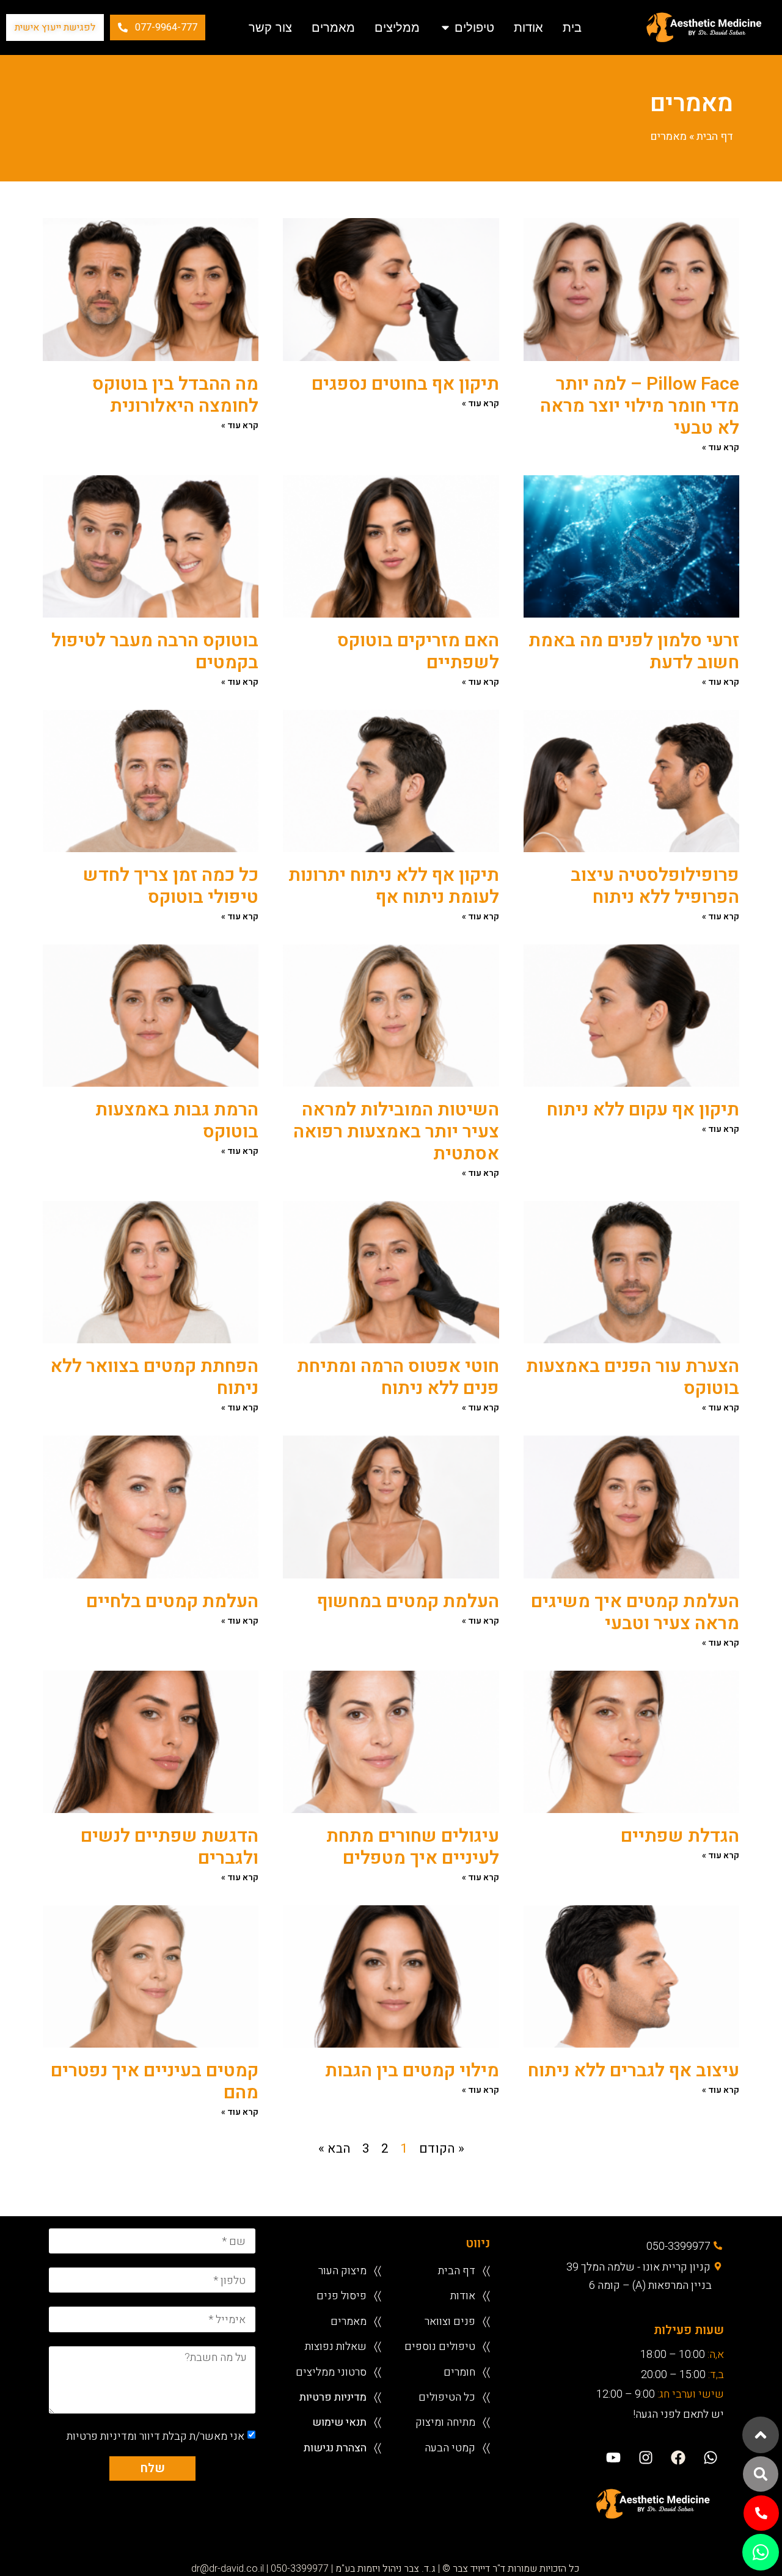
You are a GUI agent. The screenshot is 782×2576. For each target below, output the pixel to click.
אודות (463, 2295)
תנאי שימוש (339, 2422)
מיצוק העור (342, 2270)
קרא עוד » (721, 447)
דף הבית (715, 137)
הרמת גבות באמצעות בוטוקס (177, 1121)
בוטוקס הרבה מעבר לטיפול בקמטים (155, 652)
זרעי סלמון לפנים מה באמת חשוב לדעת (634, 652)
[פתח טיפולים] (445, 27)
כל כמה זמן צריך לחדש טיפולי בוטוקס (171, 886)
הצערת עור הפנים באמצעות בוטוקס (633, 1377)
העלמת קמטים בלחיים (172, 1602)
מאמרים (349, 2321)
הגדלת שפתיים (680, 1836)
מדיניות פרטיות (333, 2397)
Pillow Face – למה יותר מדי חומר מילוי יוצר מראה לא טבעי (640, 406)
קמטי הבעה (450, 2447)
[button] (761, 2474)
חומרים (459, 2372)
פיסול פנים (342, 2295)
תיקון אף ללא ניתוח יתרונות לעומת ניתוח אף (394, 886)
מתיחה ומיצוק (445, 2422)
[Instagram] (645, 2457)
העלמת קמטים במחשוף (408, 1602)
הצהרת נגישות (335, 2447)
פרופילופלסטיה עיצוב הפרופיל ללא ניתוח (655, 886)
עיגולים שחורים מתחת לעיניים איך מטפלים (413, 1847)
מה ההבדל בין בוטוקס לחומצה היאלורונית (175, 395)
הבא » (334, 2149)
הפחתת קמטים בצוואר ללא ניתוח (154, 1377)
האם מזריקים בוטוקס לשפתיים (418, 652)
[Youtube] (613, 2457)
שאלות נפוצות (336, 2346)
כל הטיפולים (447, 2397)
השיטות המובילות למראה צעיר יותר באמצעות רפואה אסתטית (396, 1132)
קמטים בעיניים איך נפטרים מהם (155, 2082)
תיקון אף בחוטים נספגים (405, 384)
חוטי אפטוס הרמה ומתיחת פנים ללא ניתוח (398, 1377)
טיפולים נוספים (440, 2346)
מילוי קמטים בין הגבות (412, 2071)
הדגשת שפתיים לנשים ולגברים (170, 1847)
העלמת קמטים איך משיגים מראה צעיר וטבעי (635, 1613)
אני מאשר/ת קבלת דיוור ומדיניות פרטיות (155, 2436)
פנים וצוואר (450, 2321)
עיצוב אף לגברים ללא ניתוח (634, 2071)
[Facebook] (678, 2457)
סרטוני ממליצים (331, 2372)
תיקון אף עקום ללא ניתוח (643, 1110)
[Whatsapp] (711, 2457)
